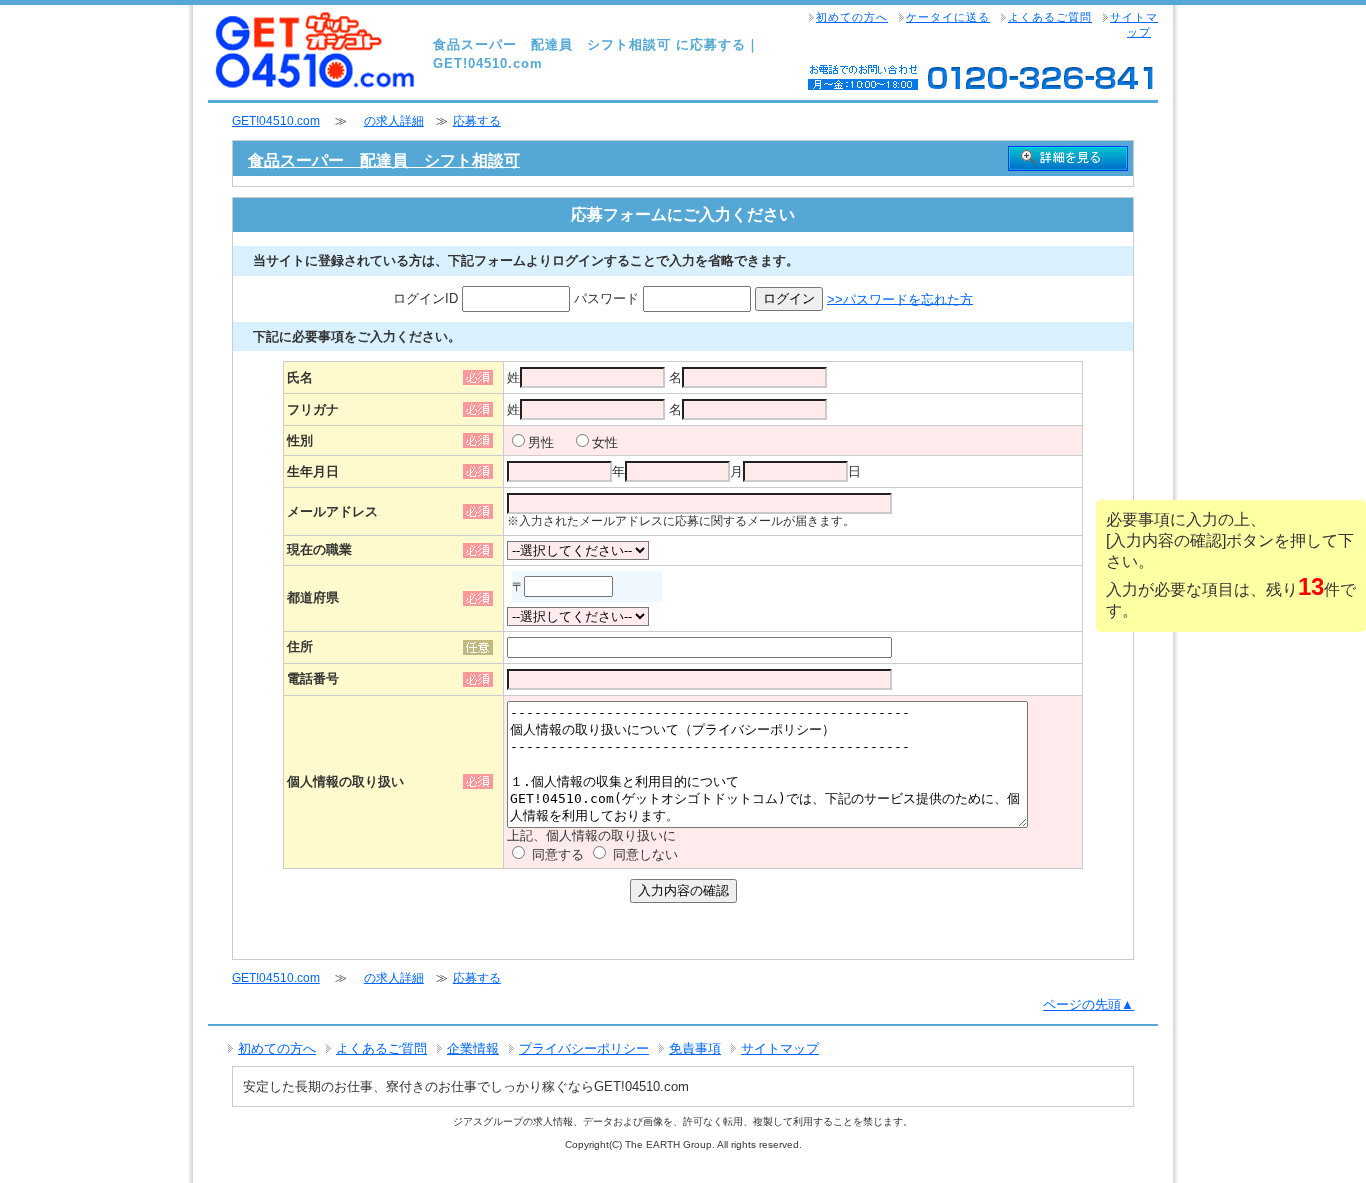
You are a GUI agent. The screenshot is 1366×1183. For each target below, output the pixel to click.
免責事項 (695, 1048)
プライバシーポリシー (584, 1048)
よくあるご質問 (1050, 17)
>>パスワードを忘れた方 (900, 298)
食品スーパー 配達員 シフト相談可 (384, 160)
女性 (605, 442)
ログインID (427, 298)
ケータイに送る (948, 17)
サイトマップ (1134, 24)
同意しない (645, 854)
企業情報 (473, 1048)
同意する (558, 854)
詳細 (1068, 158)
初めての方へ (852, 17)
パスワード (608, 298)
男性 (541, 442)
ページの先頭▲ (1088, 1004)
